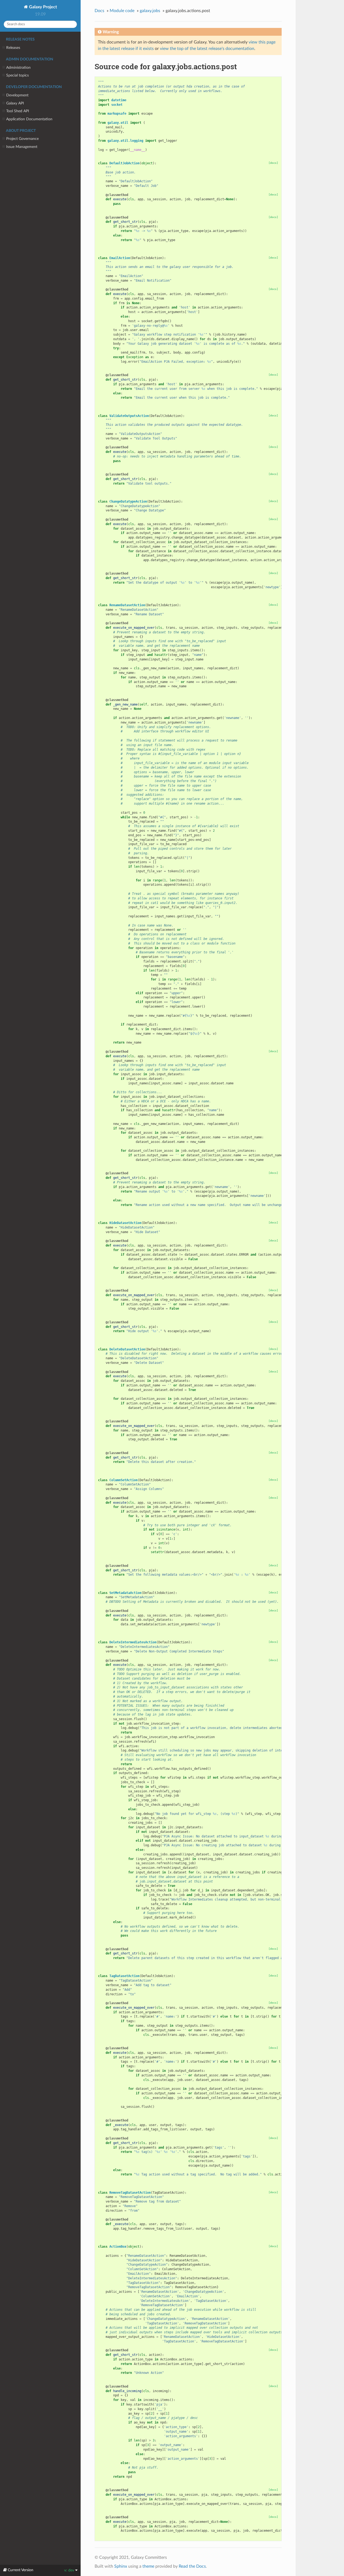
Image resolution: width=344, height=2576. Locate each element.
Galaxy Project (42, 7)
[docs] (273, 163)
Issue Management (22, 147)
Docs (99, 11)
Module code (122, 11)
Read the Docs (192, 2566)
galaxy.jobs (150, 11)
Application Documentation (29, 119)
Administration (18, 68)
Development (17, 95)
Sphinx (121, 2566)
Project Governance (22, 139)
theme (148, 2566)
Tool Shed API (18, 111)
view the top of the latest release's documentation (207, 49)
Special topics (17, 75)
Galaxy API (15, 103)
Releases (13, 48)
